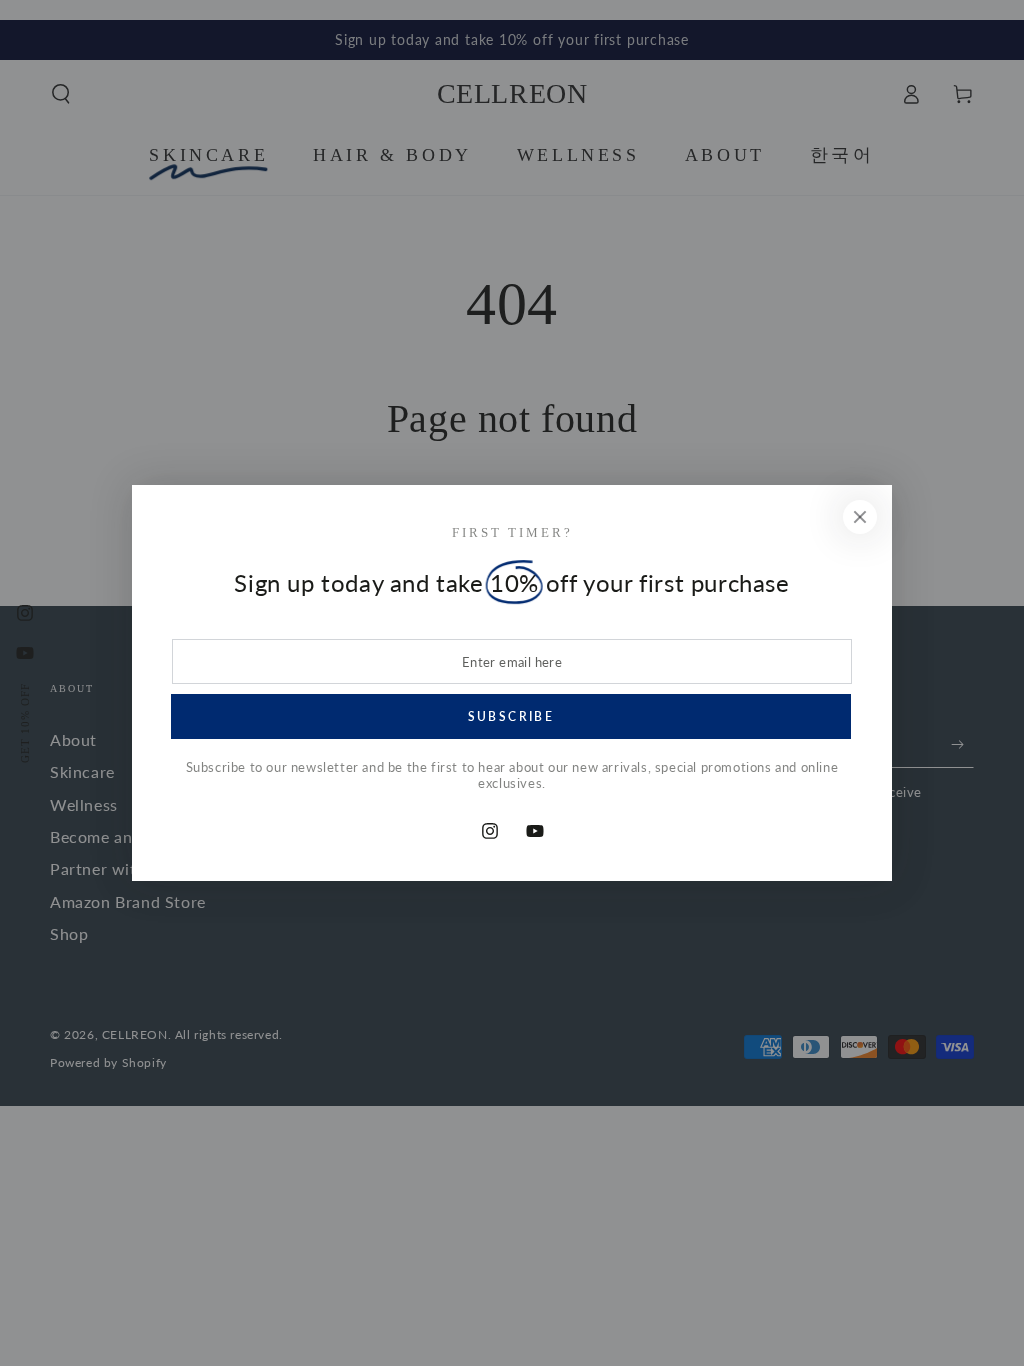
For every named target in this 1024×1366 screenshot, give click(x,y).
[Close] (860, 517)
